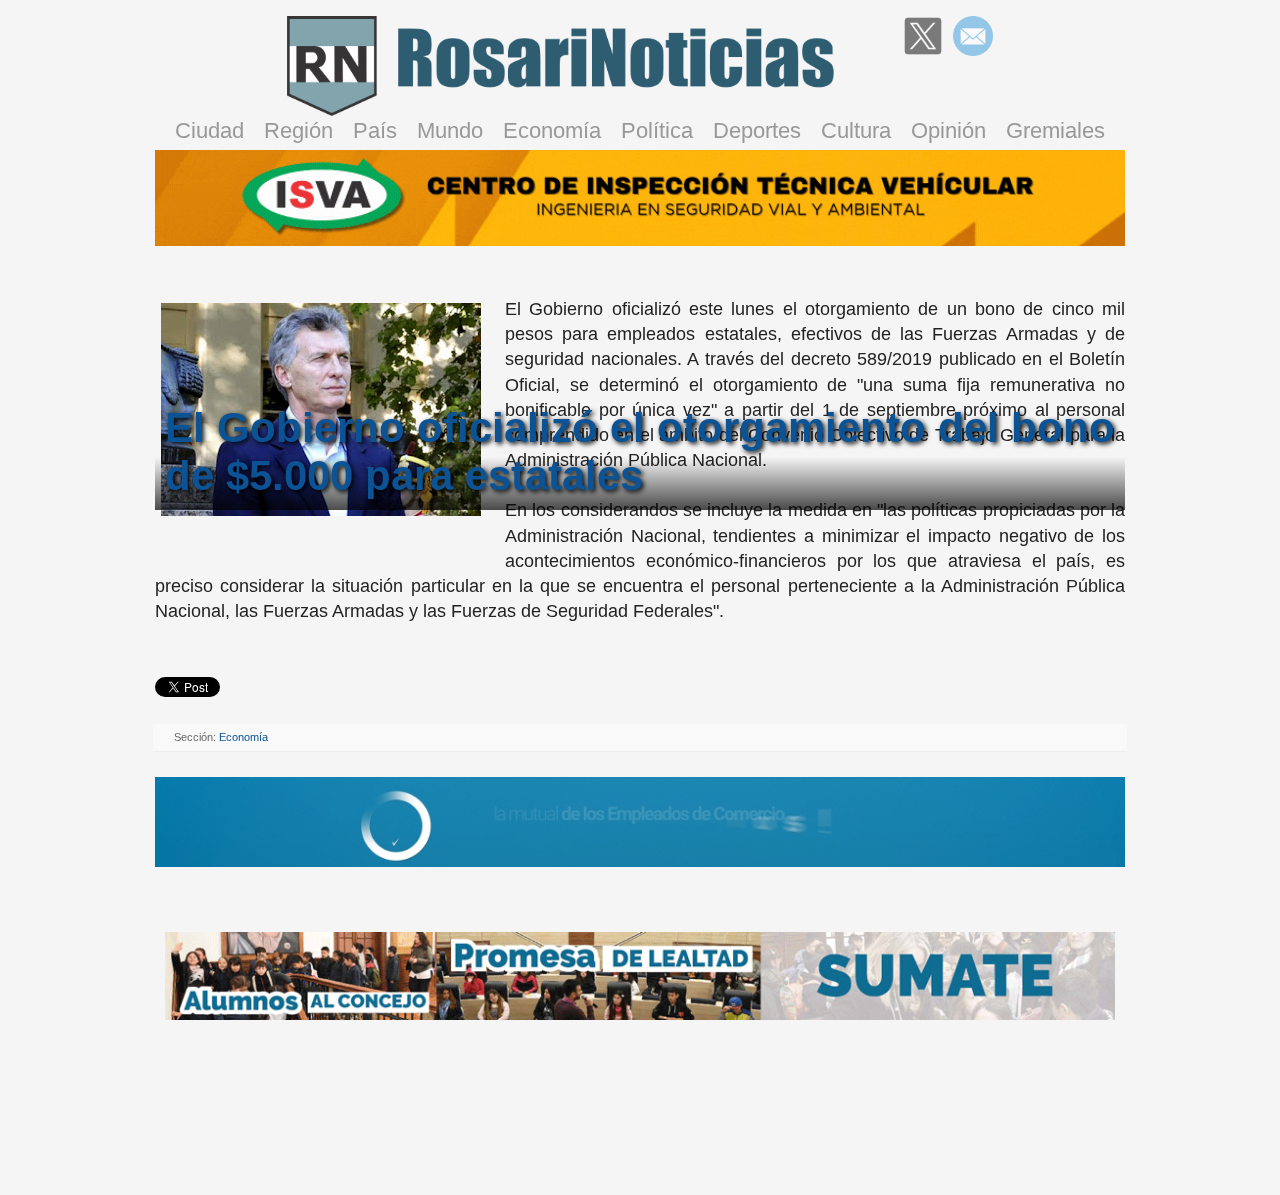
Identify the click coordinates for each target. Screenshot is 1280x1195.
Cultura (856, 130)
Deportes (757, 130)
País (375, 130)
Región (298, 130)
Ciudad (209, 130)
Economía (552, 130)
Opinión (948, 130)
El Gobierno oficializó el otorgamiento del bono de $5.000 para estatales (640, 451)
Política (657, 130)
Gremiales (1055, 130)
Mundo (450, 130)
